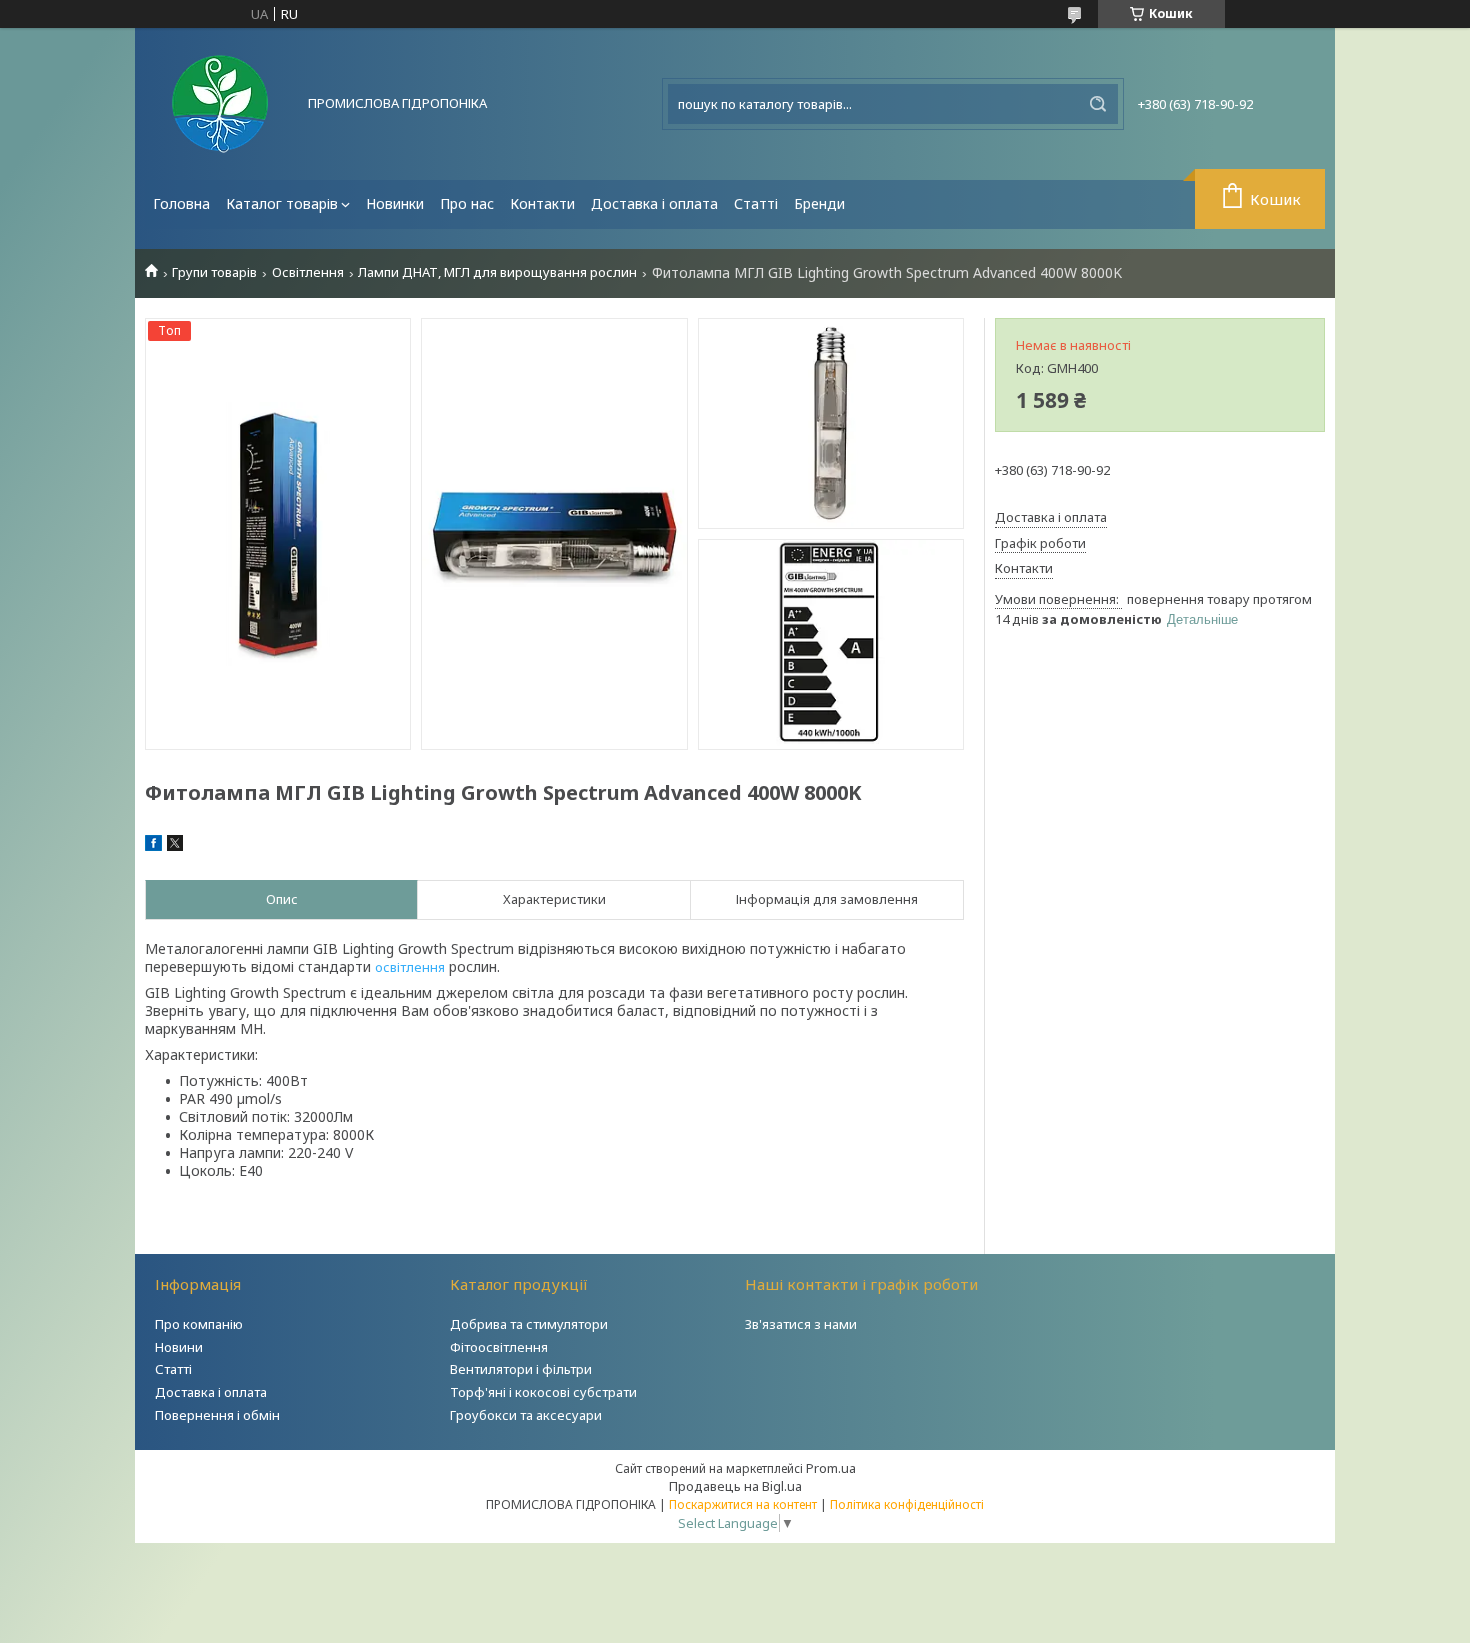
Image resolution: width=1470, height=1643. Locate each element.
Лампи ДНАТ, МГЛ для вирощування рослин (497, 272)
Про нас (467, 203)
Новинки (395, 203)
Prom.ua (831, 1468)
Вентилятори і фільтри (521, 1369)
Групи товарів (214, 272)
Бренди (819, 203)
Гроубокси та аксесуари (526, 1415)
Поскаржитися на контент (743, 1504)
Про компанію (199, 1324)
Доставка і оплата (654, 203)
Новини (179, 1347)
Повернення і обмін (217, 1415)
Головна (181, 203)
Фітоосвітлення (499, 1347)
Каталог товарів (282, 203)
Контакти (542, 203)
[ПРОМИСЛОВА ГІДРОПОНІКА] (220, 104)
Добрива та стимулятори (529, 1324)
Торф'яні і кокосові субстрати (543, 1392)
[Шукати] (1098, 104)
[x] (175, 846)
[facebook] (153, 846)
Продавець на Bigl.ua (735, 1486)
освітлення (410, 967)
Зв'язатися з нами (801, 1324)
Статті (756, 203)
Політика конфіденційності (907, 1504)
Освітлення (308, 272)
